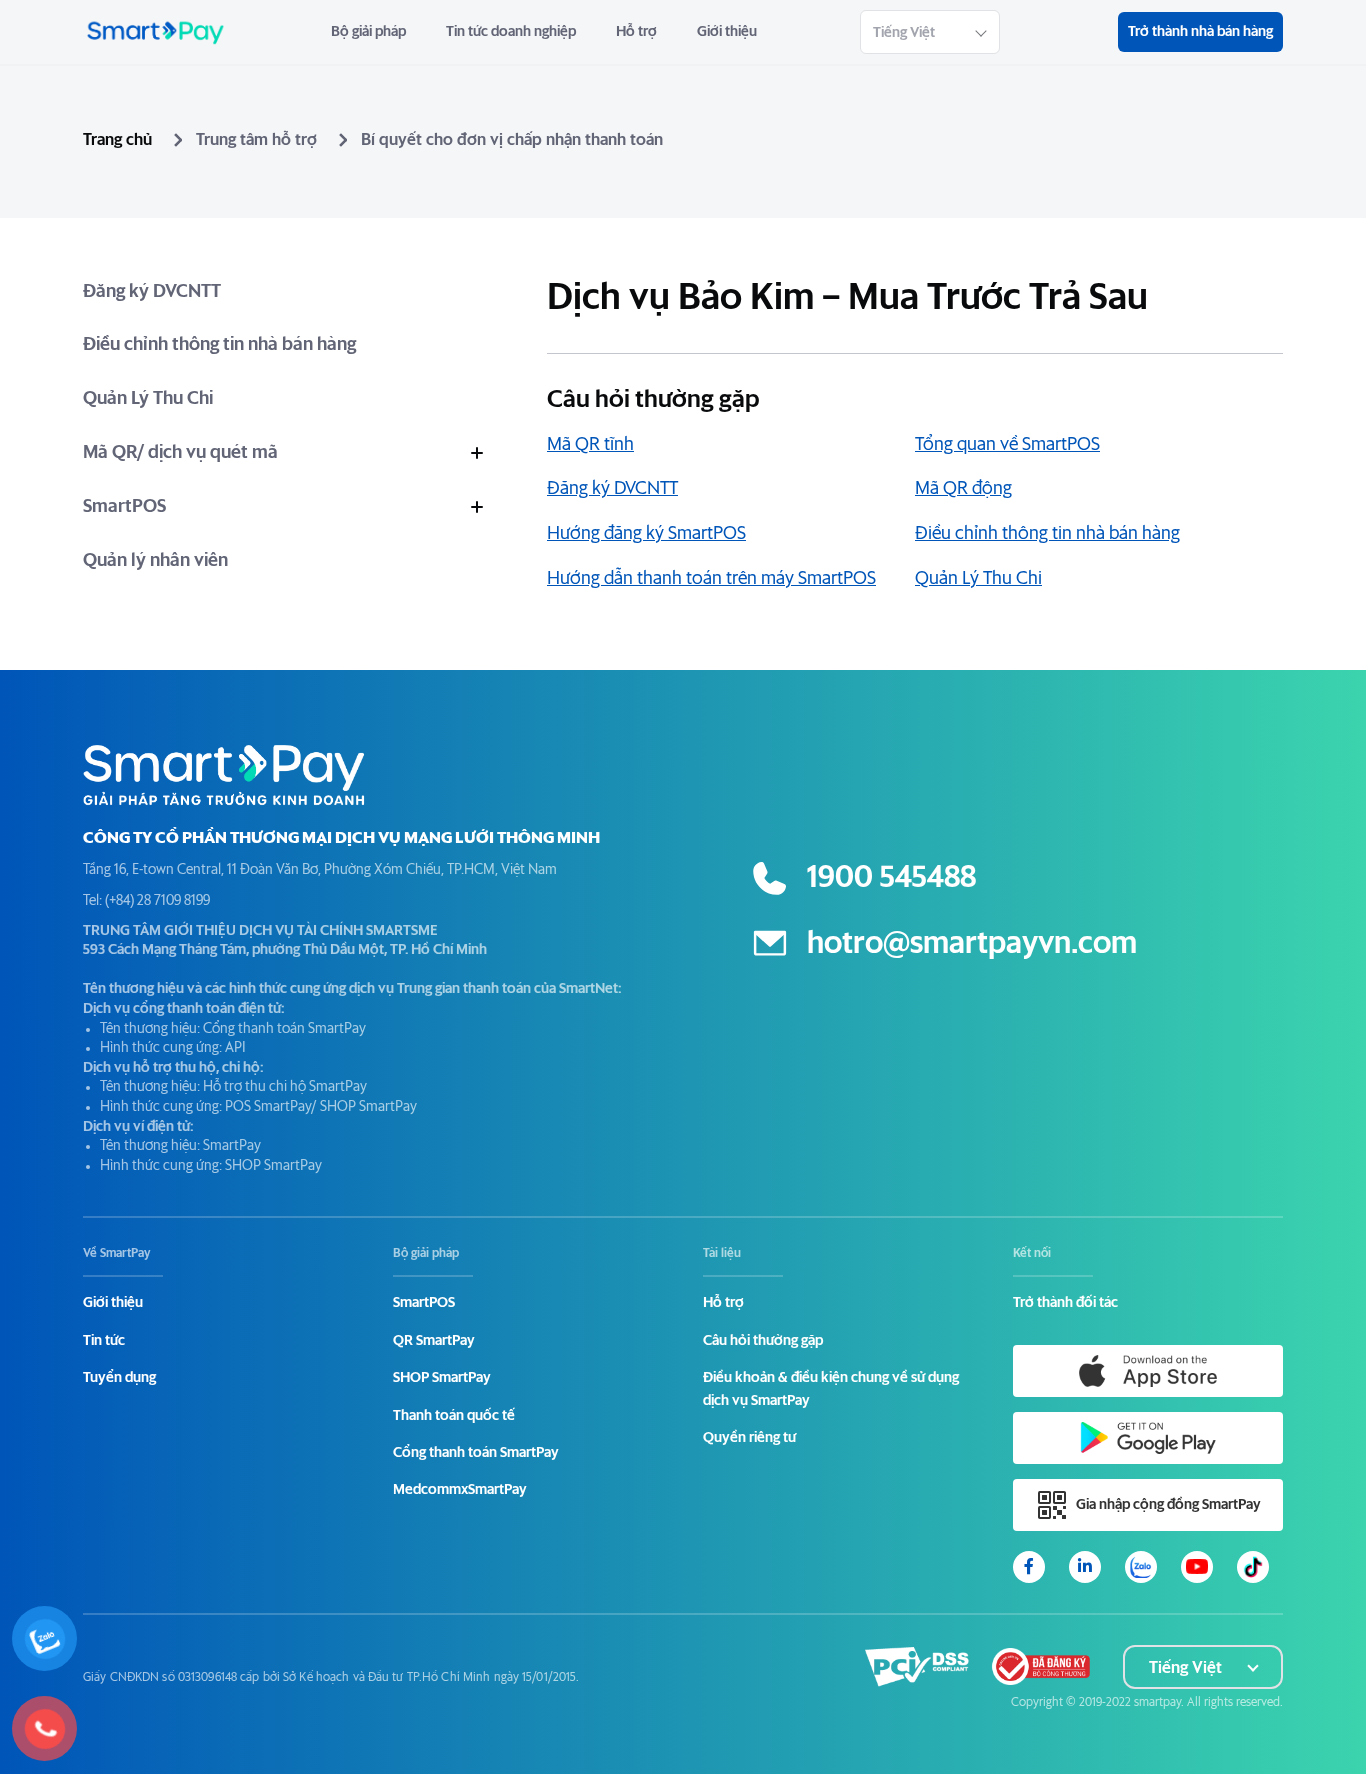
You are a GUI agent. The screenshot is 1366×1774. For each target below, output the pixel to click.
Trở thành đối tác (1065, 1303)
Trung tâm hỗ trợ (256, 140)
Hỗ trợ (636, 32)
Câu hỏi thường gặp (763, 1341)
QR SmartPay (434, 1341)
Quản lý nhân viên (155, 561)
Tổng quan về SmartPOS (1007, 445)
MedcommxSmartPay (460, 1490)
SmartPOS (124, 507)
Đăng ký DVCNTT (152, 292)
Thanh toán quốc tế (454, 1416)
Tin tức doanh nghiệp (511, 32)
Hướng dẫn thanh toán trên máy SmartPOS (711, 579)
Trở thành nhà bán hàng (1200, 32)
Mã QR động (963, 489)
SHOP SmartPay (442, 1378)
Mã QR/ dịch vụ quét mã (180, 453)
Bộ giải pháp (368, 32)
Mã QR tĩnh (590, 445)
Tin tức (104, 1341)
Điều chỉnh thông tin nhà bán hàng (219, 345)
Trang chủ (117, 140)
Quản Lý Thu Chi (148, 399)
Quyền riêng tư (749, 1438)
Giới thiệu (727, 32)
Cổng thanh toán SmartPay (476, 1453)
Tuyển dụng (119, 1378)
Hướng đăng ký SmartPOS (646, 534)
